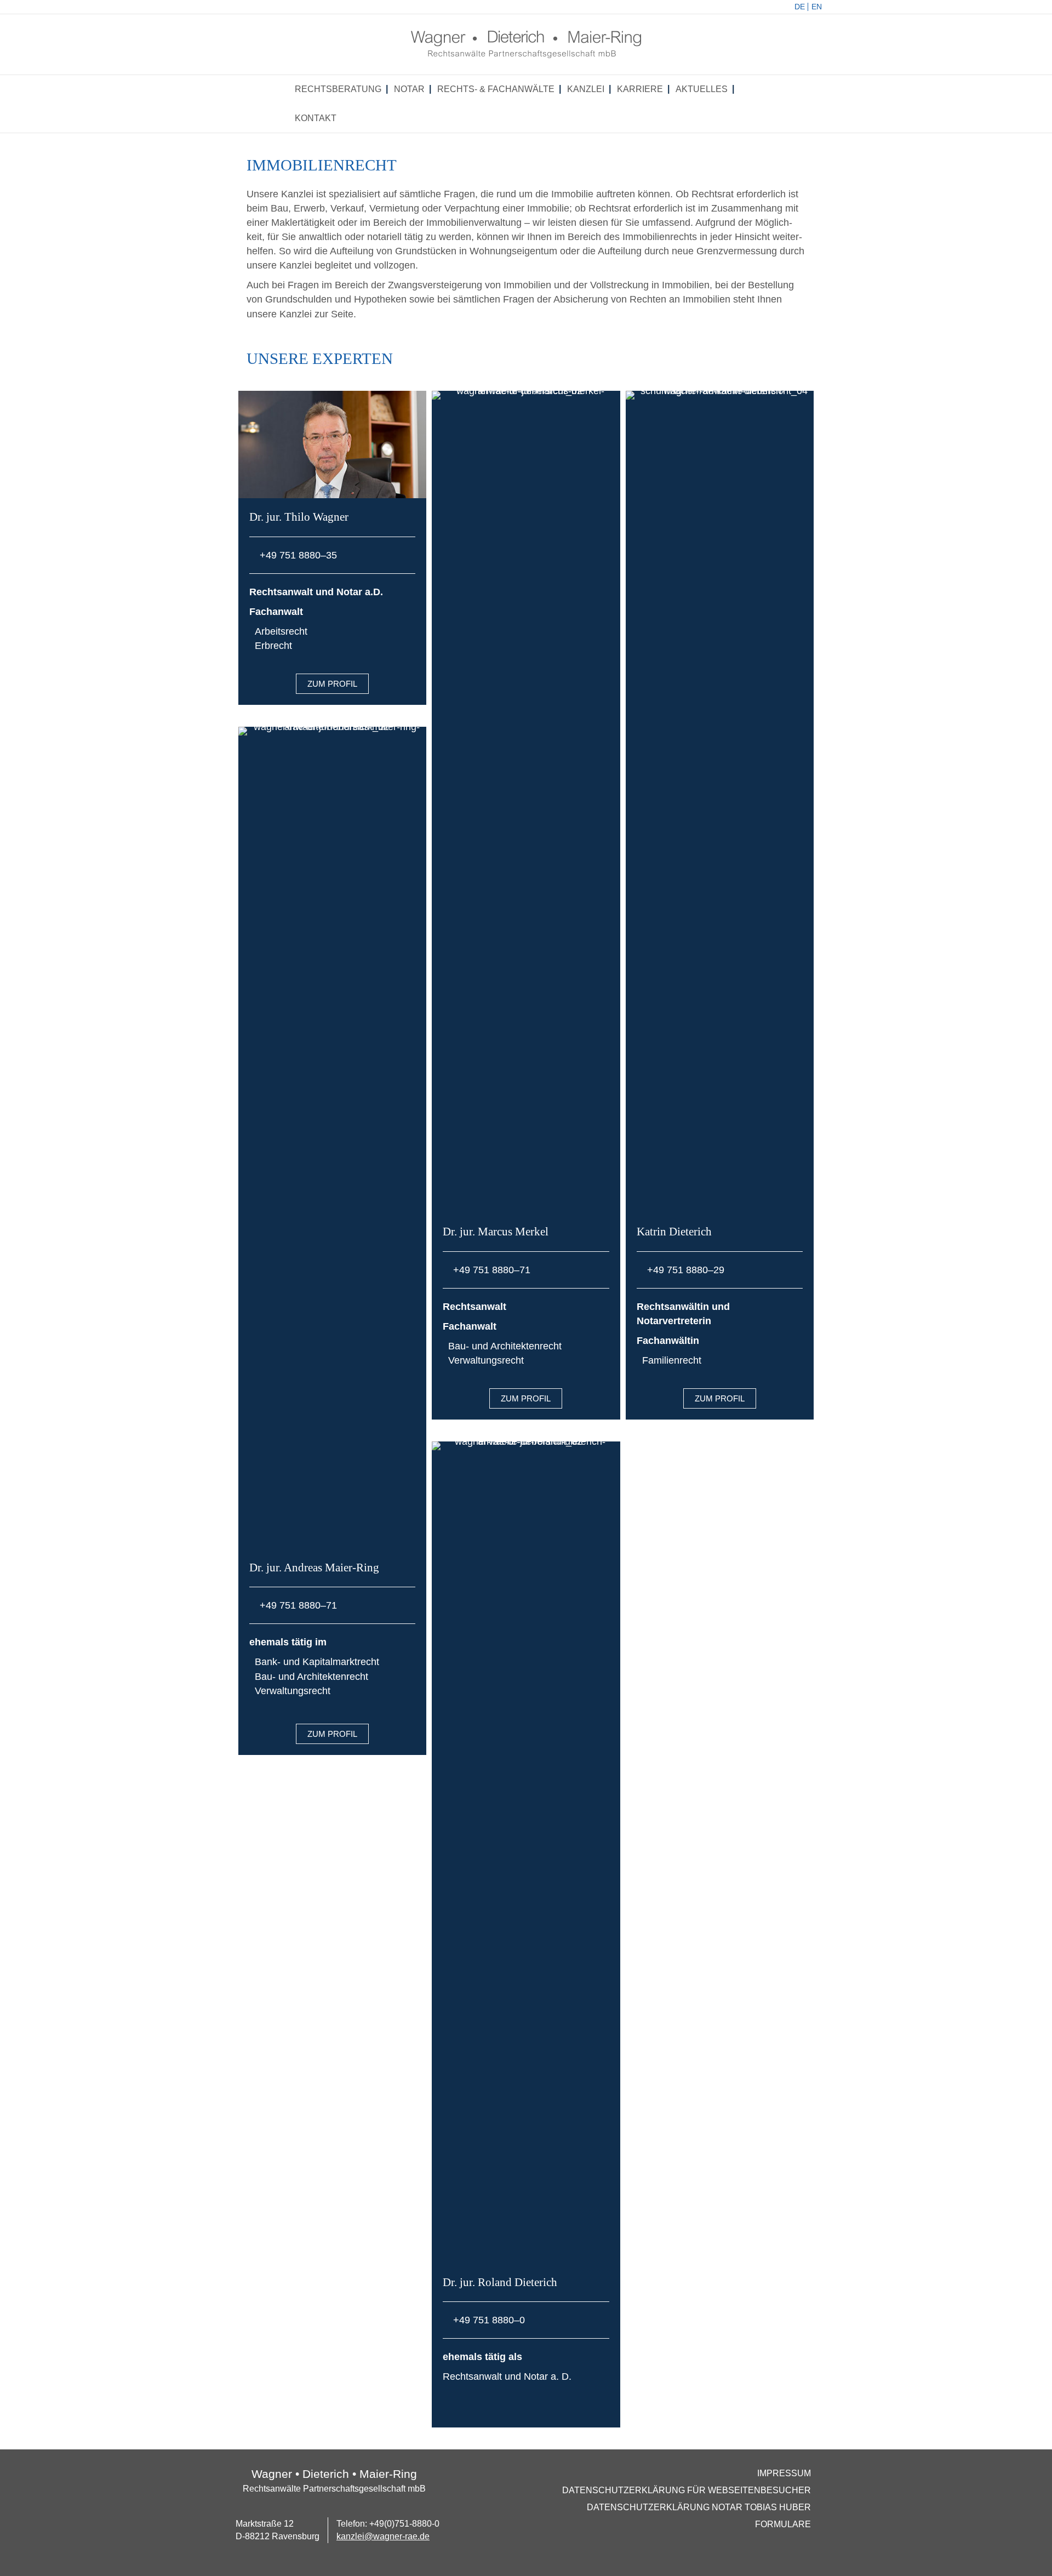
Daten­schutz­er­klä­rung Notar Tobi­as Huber (699, 2507)
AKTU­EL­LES (702, 89)
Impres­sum (784, 2473)
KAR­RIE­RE (640, 89)
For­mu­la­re (783, 2524)
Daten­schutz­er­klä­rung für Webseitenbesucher (687, 2490)
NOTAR (409, 89)
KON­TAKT (316, 118)
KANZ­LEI (586, 89)
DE (800, 7)
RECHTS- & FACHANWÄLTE (496, 89)
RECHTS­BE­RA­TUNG (338, 89)
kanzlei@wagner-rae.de (383, 2536)
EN (817, 7)
